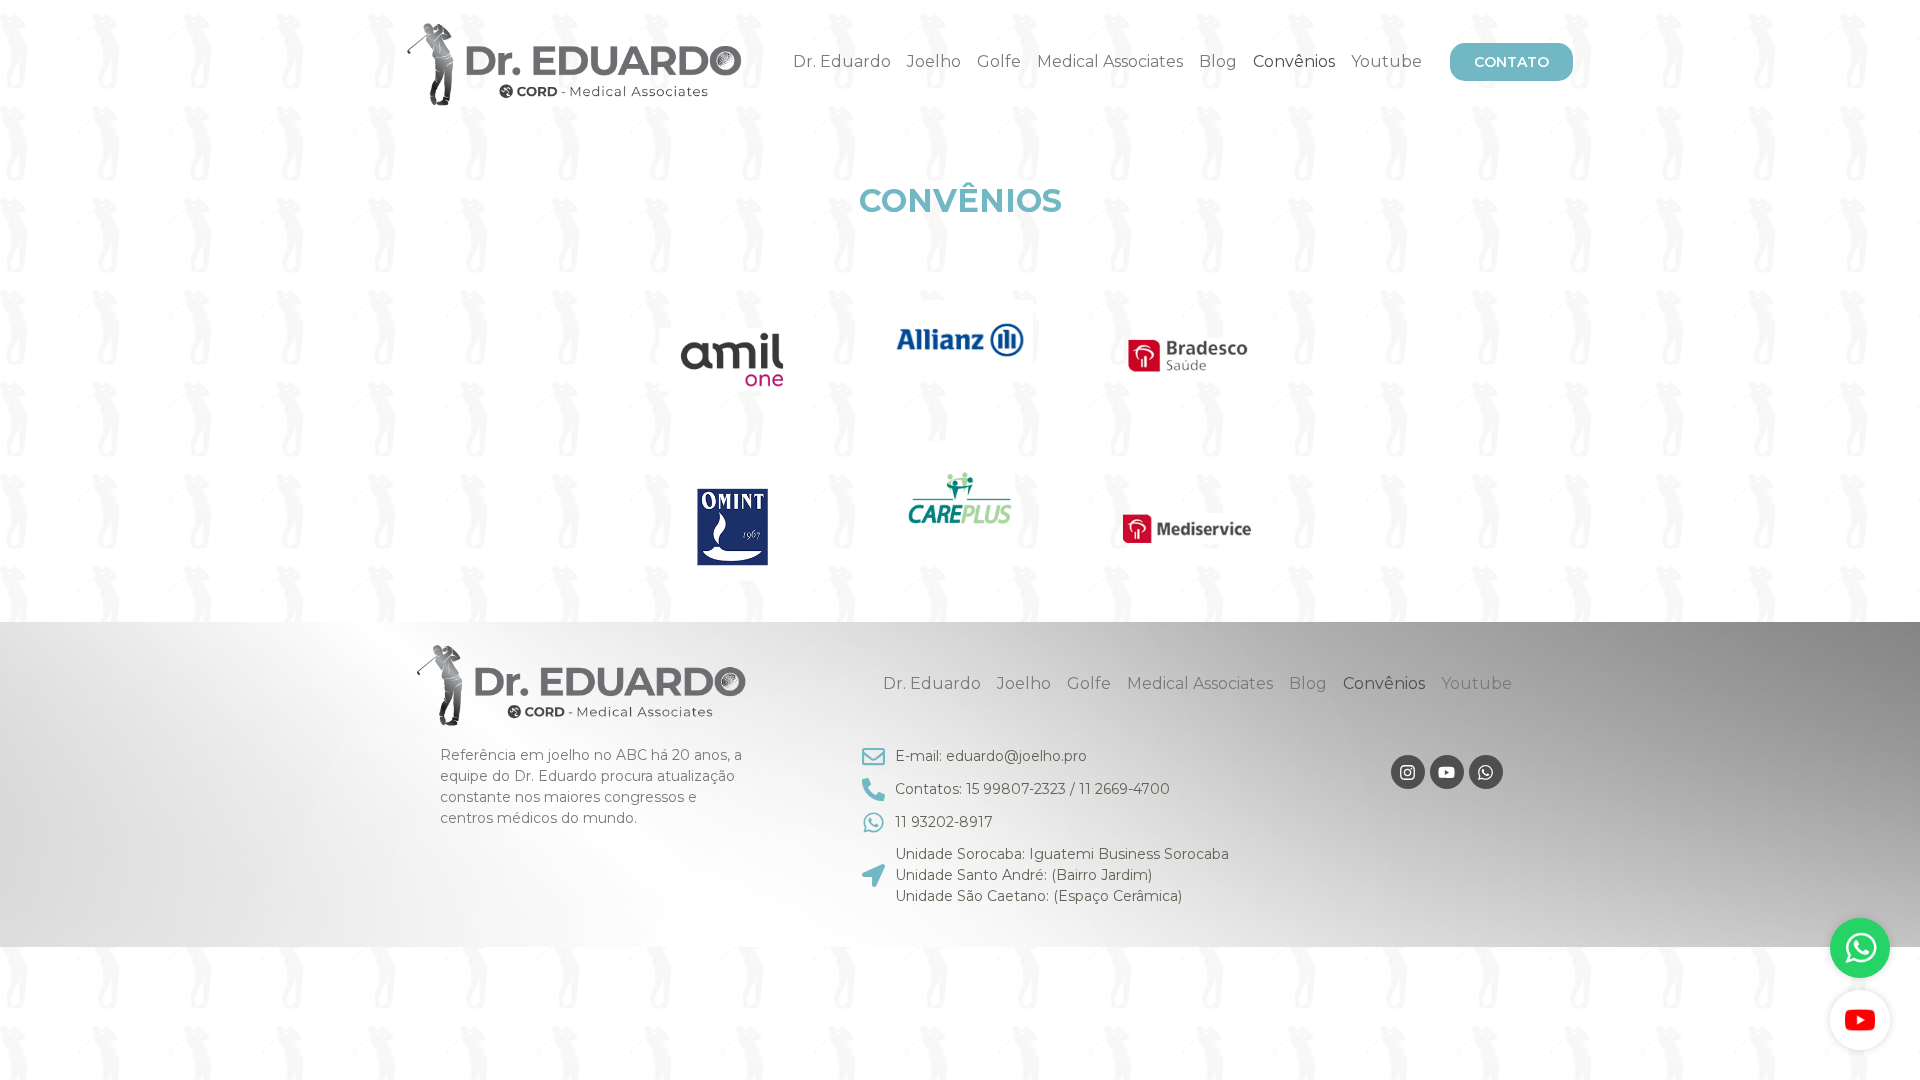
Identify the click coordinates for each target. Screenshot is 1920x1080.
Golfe (999, 61)
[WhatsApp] (1860, 948)
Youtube (1386, 61)
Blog (1218, 61)
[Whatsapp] (1486, 772)
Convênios (1294, 61)
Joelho (934, 61)
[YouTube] (1860, 1020)
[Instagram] (1408, 772)
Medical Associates (1110, 61)
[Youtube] (1447, 772)
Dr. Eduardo (842, 61)
